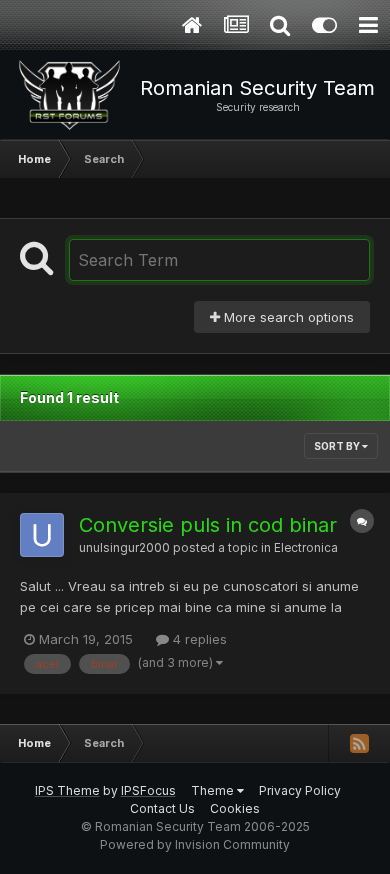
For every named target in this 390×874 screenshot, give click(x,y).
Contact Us (162, 808)
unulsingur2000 (124, 548)
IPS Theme (67, 790)
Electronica (306, 548)
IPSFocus (148, 790)
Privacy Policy (300, 790)
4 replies (198, 639)
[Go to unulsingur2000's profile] (42, 535)
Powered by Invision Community (195, 844)
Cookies (235, 808)
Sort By (338, 446)
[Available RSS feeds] (359, 743)
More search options (287, 317)
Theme (214, 790)
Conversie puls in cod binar (208, 525)
